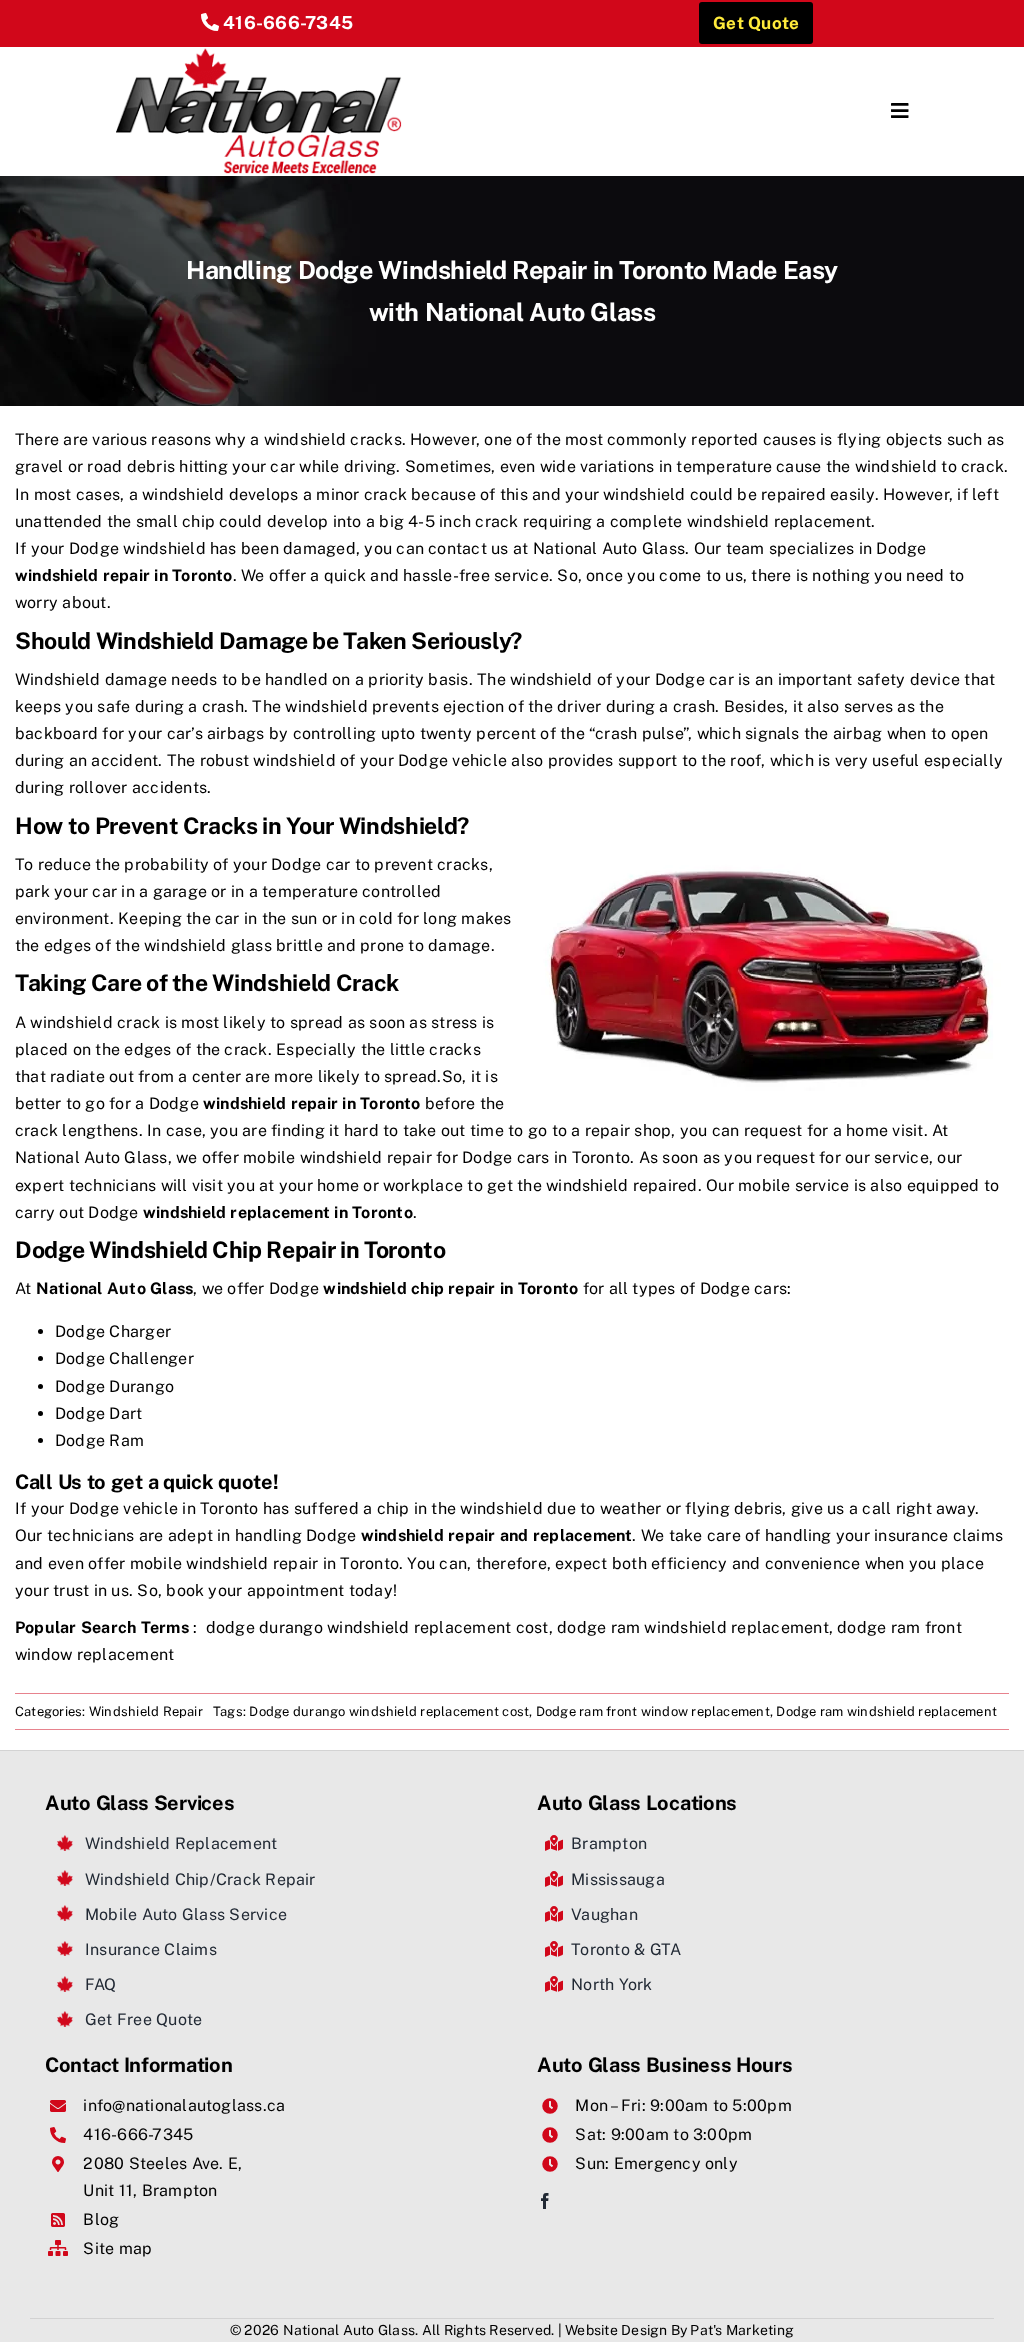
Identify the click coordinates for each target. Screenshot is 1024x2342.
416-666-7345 (288, 22)
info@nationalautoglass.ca (184, 2105)
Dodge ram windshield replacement (886, 1711)
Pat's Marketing (742, 2330)
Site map (117, 2248)
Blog (101, 2219)
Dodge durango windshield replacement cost (389, 1711)
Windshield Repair (146, 1711)
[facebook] (545, 2201)
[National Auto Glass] (259, 54)
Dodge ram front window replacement (653, 1711)
